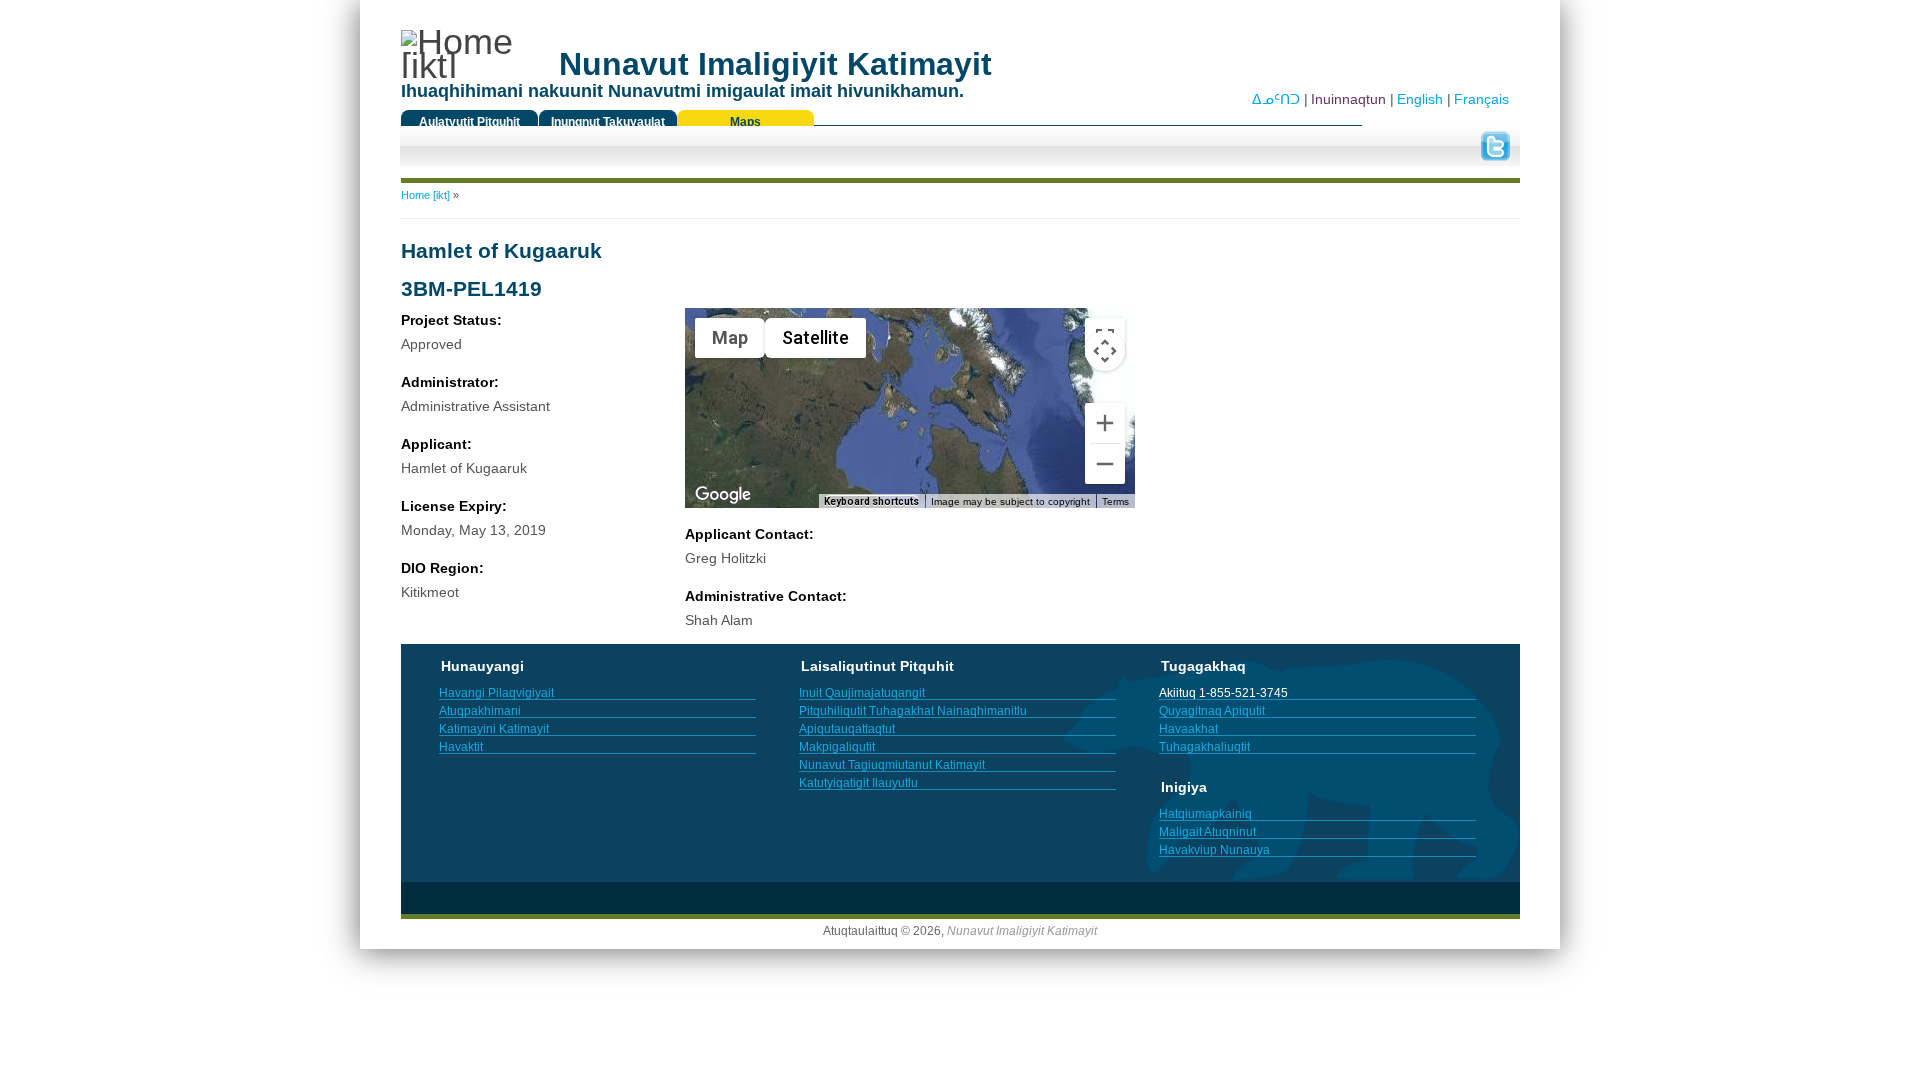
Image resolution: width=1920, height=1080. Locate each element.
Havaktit (461, 747)
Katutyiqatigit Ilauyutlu (858, 783)
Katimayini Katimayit (494, 729)
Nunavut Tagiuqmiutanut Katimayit (892, 765)
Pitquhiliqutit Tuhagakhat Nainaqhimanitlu (913, 711)
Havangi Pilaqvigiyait (496, 693)
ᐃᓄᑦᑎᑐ (1276, 99)
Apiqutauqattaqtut (847, 729)
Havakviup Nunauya (1214, 850)
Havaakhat (1188, 729)
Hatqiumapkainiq (1205, 814)
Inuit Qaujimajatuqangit (862, 693)
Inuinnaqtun (1348, 99)
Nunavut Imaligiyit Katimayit (1022, 931)
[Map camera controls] (1105, 351)
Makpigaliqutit (837, 747)
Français (1481, 99)
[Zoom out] (1105, 464)
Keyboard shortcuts (871, 501)
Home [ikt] (425, 195)
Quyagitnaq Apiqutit (1212, 711)
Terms (1115, 501)
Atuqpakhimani (480, 711)
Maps (745, 122)
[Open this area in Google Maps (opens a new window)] (723, 495)
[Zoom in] (1105, 423)
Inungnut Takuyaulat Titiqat (608, 127)
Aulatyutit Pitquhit (469, 122)
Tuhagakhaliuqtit (1204, 747)
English (1420, 99)
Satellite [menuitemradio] (815, 337)
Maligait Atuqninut (1207, 832)
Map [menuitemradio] (730, 337)
